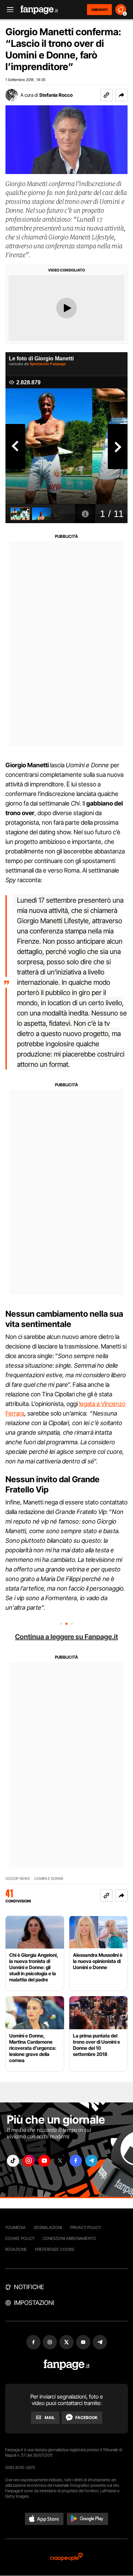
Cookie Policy (20, 2238)
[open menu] (8, 10)
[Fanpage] (67, 2365)
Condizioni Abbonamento (69, 2238)
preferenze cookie (55, 2249)
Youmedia (15, 2227)
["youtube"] (44, 2161)
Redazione (16, 2249)
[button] (121, 95)
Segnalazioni (48, 2227)
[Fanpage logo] (39, 10)
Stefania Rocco (56, 95)
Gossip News (18, 1879)
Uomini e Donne (49, 1879)
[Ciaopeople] (66, 2557)
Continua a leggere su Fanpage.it (66, 1637)
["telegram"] (91, 2161)
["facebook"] (76, 2161)
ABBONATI (99, 10)
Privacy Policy (86, 2227)
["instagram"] (29, 2161)
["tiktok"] (13, 2161)
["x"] (60, 2161)
